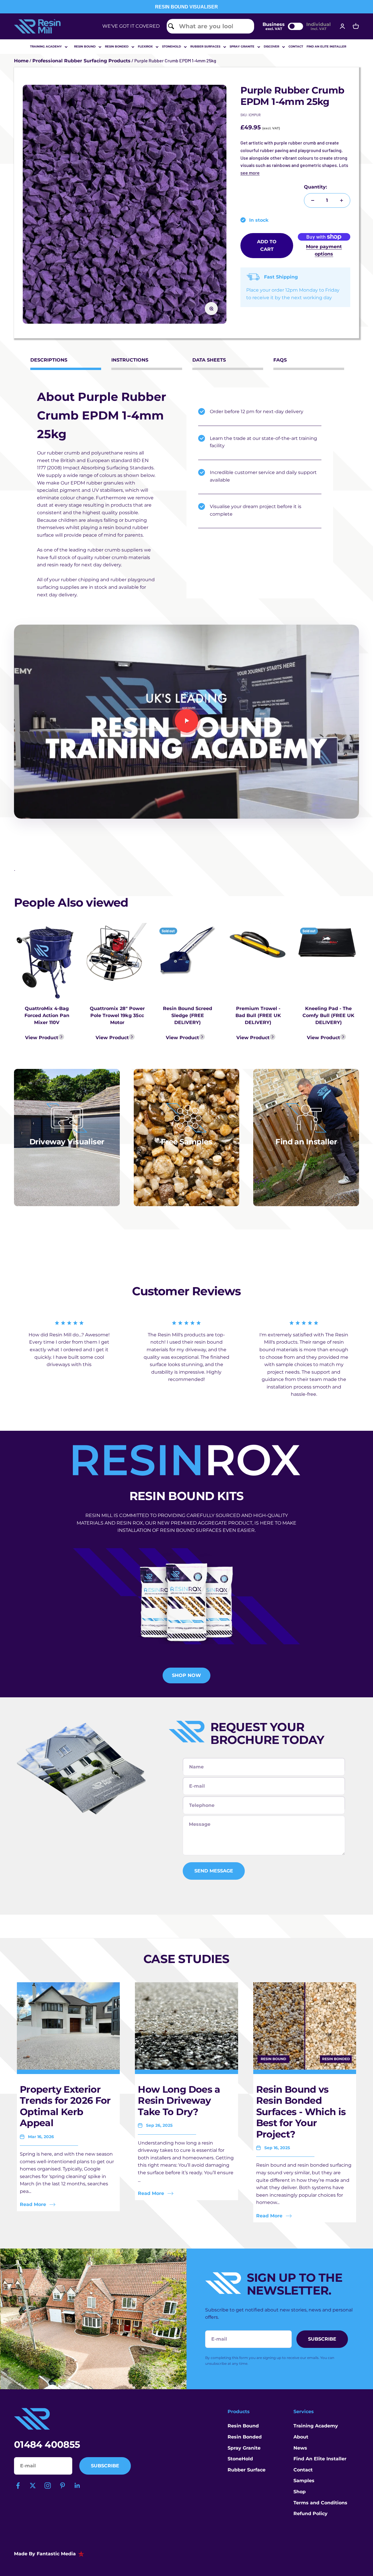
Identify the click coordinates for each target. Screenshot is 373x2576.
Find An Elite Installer (320, 2459)
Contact (296, 46)
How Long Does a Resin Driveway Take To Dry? (179, 2101)
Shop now (186, 1675)
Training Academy (46, 46)
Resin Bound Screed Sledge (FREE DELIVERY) (188, 1015)
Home (21, 61)
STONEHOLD (171, 46)
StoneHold (240, 2459)
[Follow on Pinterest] (63, 2486)
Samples (304, 2481)
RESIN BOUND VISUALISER (186, 7)
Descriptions (49, 360)
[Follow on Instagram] (48, 2486)
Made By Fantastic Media (45, 2554)
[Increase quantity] (342, 200)
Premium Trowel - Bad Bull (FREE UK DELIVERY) (258, 1015)
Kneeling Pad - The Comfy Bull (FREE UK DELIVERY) (328, 1015)
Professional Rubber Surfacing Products (81, 61)
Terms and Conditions (320, 2503)
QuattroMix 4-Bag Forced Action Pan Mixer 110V (47, 1015)
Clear (246, 26)
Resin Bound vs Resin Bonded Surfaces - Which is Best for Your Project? (301, 2112)
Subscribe (105, 2466)
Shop (300, 2492)
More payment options (324, 250)
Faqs (280, 360)
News (300, 2448)
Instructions (130, 360)
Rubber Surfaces (205, 46)
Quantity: (315, 187)
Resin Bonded (117, 46)
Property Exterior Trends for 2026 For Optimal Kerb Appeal (65, 2106)
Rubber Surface (247, 2470)
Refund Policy (310, 2514)
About (301, 2437)
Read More (33, 2204)
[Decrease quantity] (313, 200)
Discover (271, 46)
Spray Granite (242, 46)
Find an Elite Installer (326, 46)
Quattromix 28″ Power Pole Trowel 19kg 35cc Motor (117, 1015)
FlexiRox (145, 46)
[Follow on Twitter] (33, 2486)
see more (250, 173)
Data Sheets (209, 360)
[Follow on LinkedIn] (77, 2486)
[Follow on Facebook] (18, 2486)
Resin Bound (85, 46)
